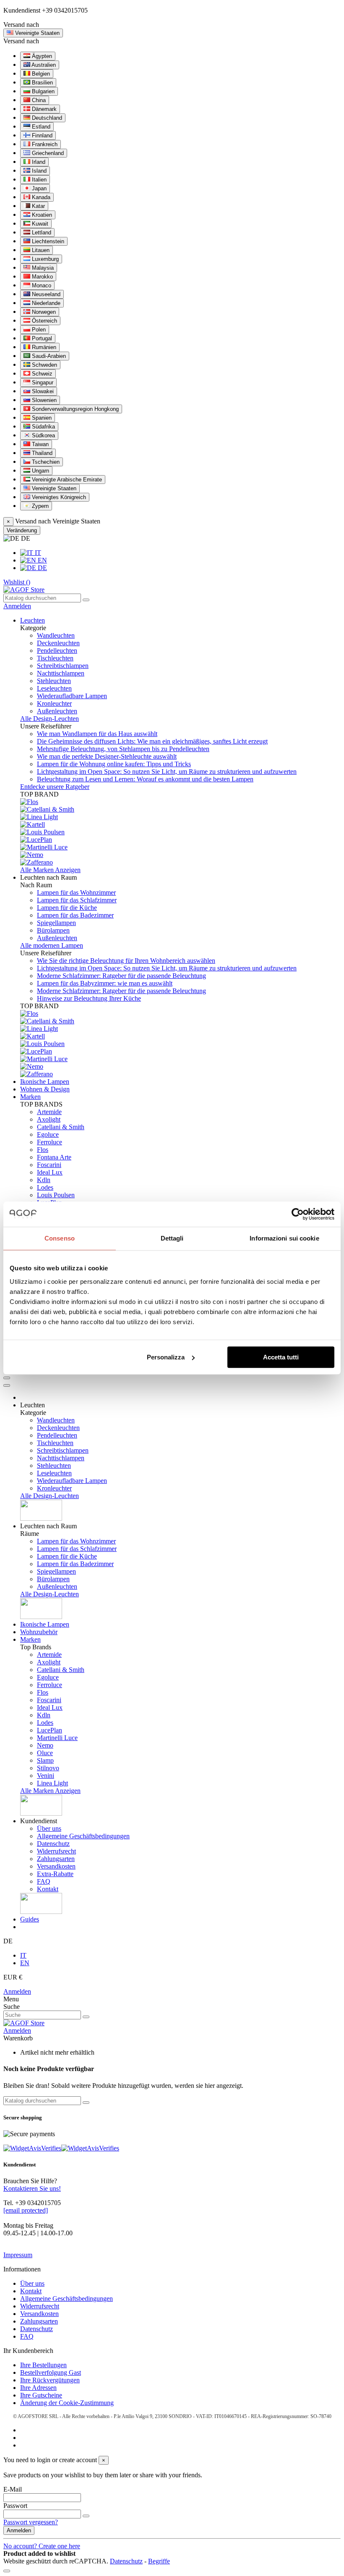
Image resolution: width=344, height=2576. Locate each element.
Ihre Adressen (38, 2388)
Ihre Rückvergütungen (50, 2380)
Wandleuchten (56, 635)
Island (38, 171)
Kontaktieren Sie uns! (32, 2188)
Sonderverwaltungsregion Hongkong (74, 409)
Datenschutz (53, 1844)
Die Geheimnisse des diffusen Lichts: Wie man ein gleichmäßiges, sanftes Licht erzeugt (152, 741)
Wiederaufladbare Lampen (72, 696)
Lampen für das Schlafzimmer (77, 900)
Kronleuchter (54, 703)
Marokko (42, 277)
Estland (40, 127)
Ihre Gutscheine (41, 2395)
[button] (48, 877)
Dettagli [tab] (172, 1238)
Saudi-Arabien (48, 356)
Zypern (39, 506)
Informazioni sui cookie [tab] (284, 1238)
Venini (46, 1776)
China (38, 100)
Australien (43, 65)
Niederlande (45, 303)
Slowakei (42, 391)
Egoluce (48, 1134)
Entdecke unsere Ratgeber (55, 787)
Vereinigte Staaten (53, 488)
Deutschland (46, 118)
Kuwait (39, 224)
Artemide (49, 1112)
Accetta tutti (281, 1357)
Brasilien (42, 83)
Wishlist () (17, 582)
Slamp (45, 1760)
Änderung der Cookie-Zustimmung (67, 2403)
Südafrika (43, 427)
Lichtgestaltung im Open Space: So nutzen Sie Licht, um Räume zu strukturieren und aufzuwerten (167, 771)
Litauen (40, 250)
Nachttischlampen (61, 673)
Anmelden (17, 1991)
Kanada (40, 197)
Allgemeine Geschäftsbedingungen (83, 1836)
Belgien (40, 74)
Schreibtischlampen (63, 666)
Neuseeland (45, 294)
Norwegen (43, 312)
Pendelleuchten (57, 651)
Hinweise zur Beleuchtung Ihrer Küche (89, 998)
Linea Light (52, 1783)
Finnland (41, 135)
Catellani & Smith (61, 1127)
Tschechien (45, 462)
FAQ (44, 1881)
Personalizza (166, 1357)
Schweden (44, 365)
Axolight (49, 1119)
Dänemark (43, 109)
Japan (38, 188)
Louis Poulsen (56, 1195)
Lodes (45, 1187)
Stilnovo (48, 1768)
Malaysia (42, 268)
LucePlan (50, 1730)
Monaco (41, 285)
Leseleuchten (54, 688)
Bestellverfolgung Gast (51, 2372)
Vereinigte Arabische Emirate (66, 480)
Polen (38, 330)
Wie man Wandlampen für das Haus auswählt (97, 734)
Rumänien (43, 347)
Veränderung (22, 530)
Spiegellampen (56, 923)
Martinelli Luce (57, 1738)
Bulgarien (42, 91)
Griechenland (47, 153)
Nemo (45, 1745)
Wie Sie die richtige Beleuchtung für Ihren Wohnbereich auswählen (126, 961)
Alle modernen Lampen (52, 945)
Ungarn (40, 471)
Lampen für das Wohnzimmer (76, 892)
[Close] (7, 1385)
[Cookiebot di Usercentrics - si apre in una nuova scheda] (298, 1214)
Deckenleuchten (58, 643)
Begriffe (159, 2561)
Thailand (41, 453)
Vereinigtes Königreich (58, 497)
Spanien (41, 418)
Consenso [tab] (60, 1238)
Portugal (41, 338)
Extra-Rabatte (55, 1874)
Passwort (15, 2506)
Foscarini (49, 1165)
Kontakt (48, 1889)
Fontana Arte (54, 1157)
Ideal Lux (50, 1172)
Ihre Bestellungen (43, 2365)
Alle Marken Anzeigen (50, 870)
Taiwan (39, 444)
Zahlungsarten (56, 1859)
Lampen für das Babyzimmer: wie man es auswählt (105, 983)
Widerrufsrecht (56, 1851)
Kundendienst (22, 10)
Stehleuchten (54, 681)
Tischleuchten (55, 658)
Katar (38, 206)
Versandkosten (56, 1866)
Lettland (41, 233)
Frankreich (44, 144)
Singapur (42, 382)
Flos (43, 1150)
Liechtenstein (47, 241)
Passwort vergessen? (31, 2522)
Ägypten (41, 56)
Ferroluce (50, 1142)
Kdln (44, 1180)
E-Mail (13, 2489)
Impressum (18, 2255)
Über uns (49, 1828)
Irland (38, 162)
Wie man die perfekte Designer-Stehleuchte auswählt (107, 756)
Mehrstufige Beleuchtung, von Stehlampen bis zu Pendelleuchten (123, 749)
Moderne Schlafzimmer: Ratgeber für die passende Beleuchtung (121, 976)
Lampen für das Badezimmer (75, 915)
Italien (38, 180)
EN (42, 560)
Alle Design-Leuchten (50, 719)
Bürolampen (53, 930)
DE (42, 568)
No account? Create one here (42, 2546)
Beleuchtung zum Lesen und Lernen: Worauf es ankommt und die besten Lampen (145, 779)
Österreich (44, 321)
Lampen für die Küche (67, 908)
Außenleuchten (57, 711)
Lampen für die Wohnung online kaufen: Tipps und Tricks (114, 764)
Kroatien (41, 215)
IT (37, 553)
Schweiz (41, 374)
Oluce (45, 1753)
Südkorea (43, 435)
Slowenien (43, 400)
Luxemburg (44, 259)
